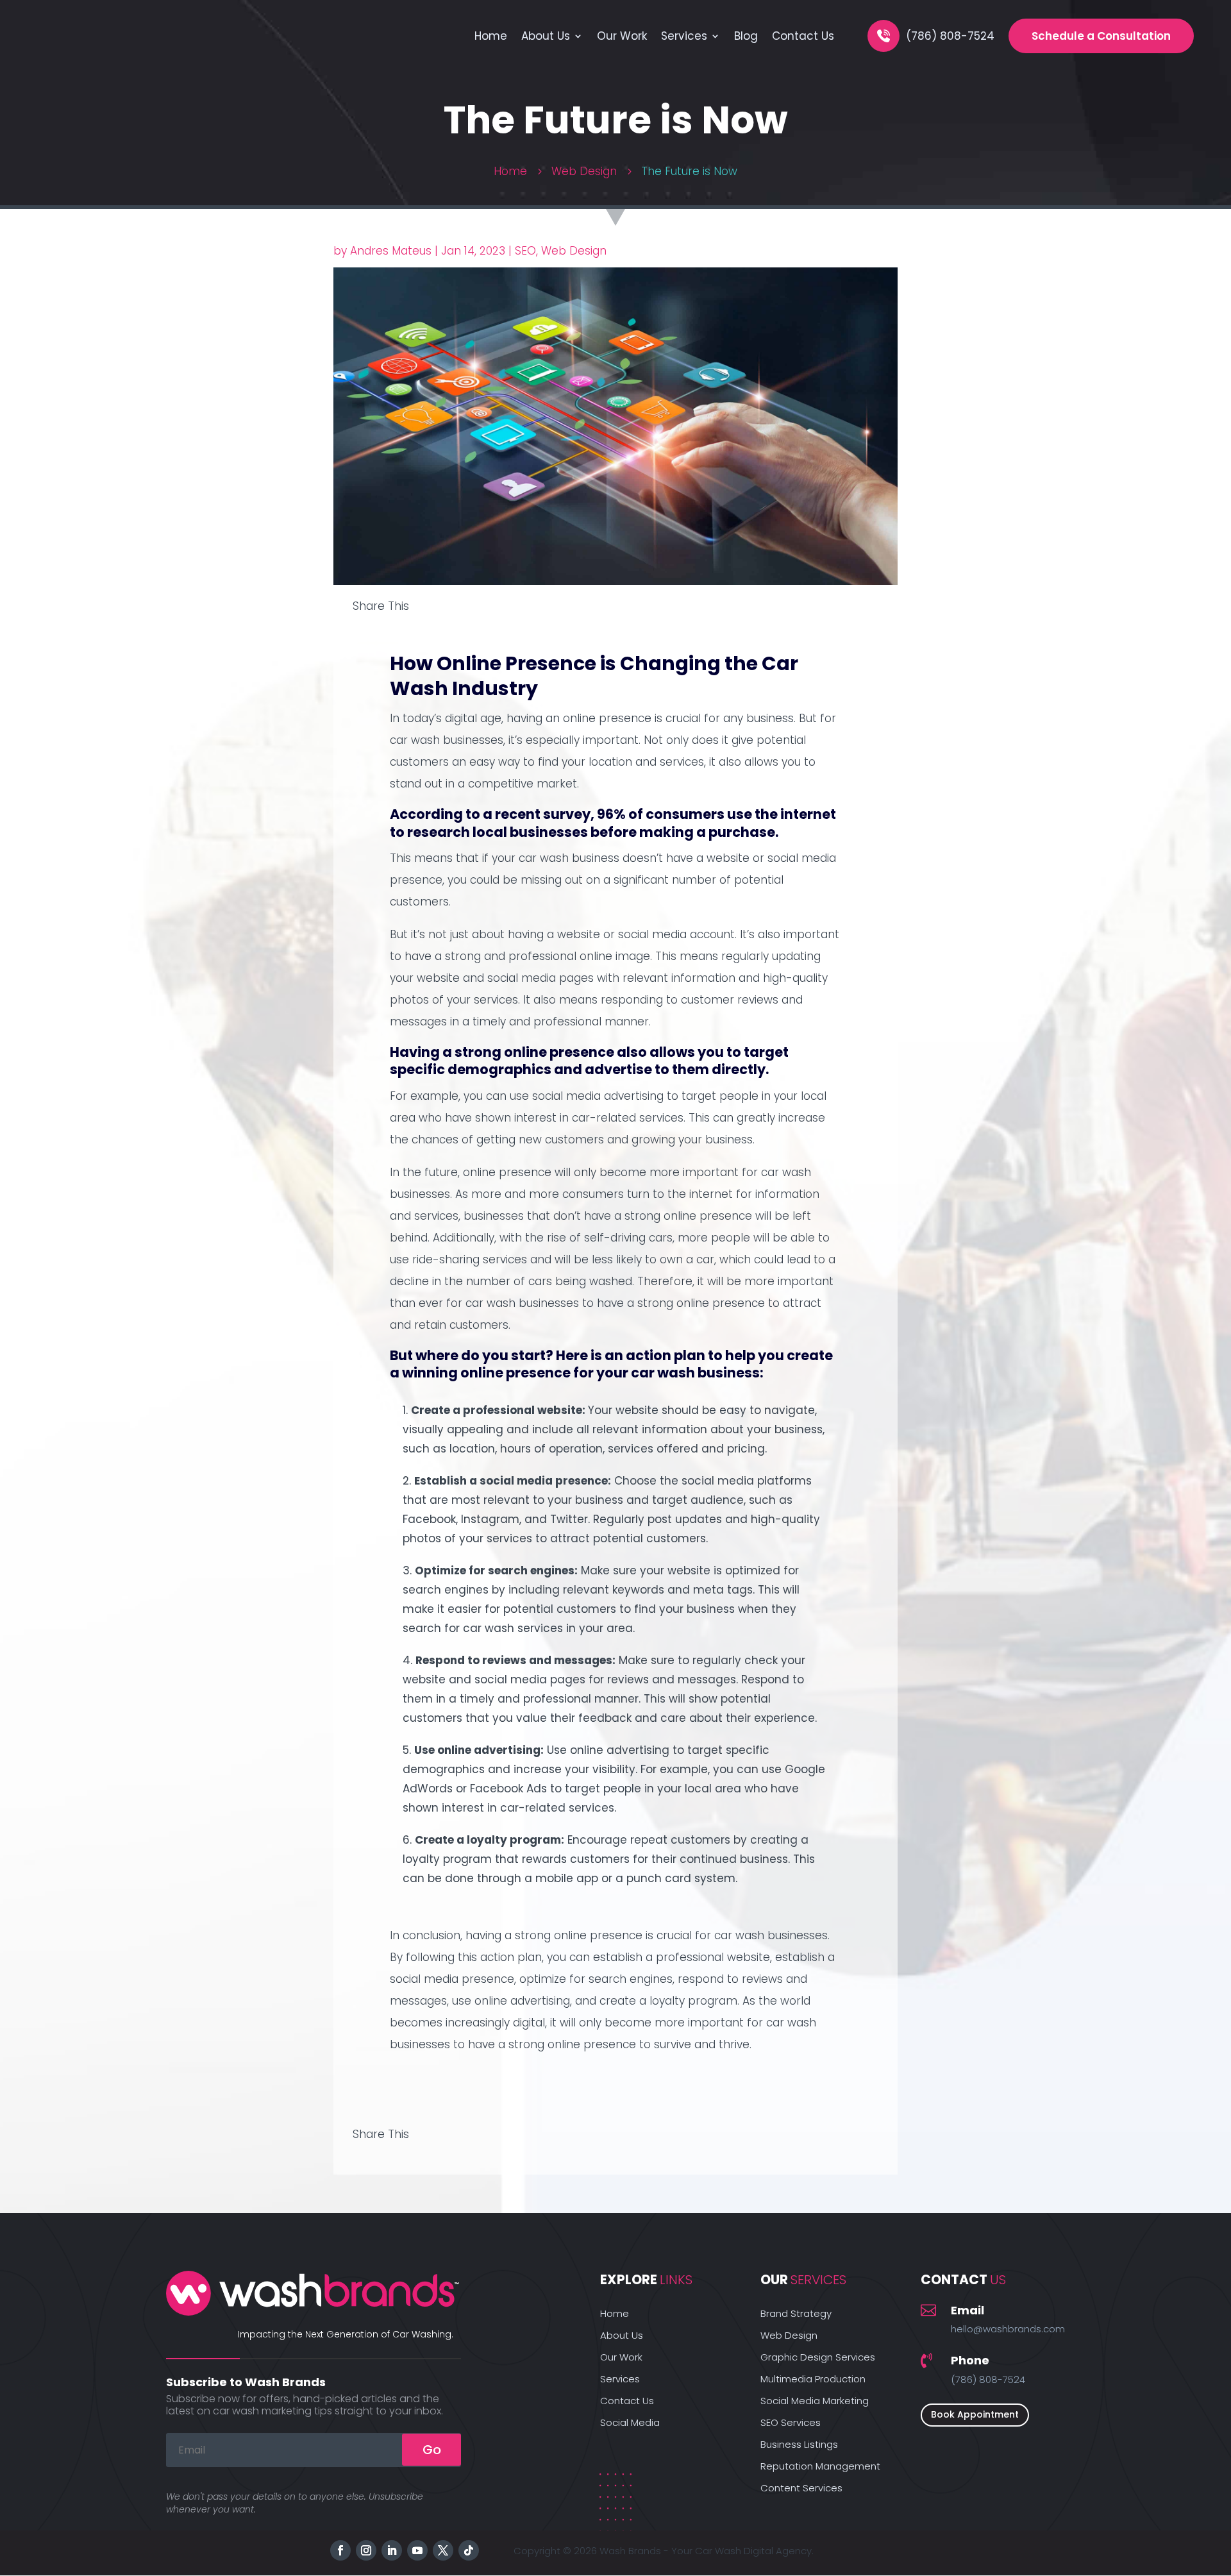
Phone (970, 2360)
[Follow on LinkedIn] (392, 2550)
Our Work (622, 36)
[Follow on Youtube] (417, 2550)
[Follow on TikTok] (469, 2550)
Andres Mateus (391, 251)
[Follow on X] (443, 2550)
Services (684, 36)
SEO (525, 251)
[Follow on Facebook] (340, 2550)
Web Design (574, 251)
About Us (546, 36)
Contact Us (803, 36)
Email (967, 2310)
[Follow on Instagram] (366, 2550)
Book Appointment (975, 2414)
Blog (746, 36)
